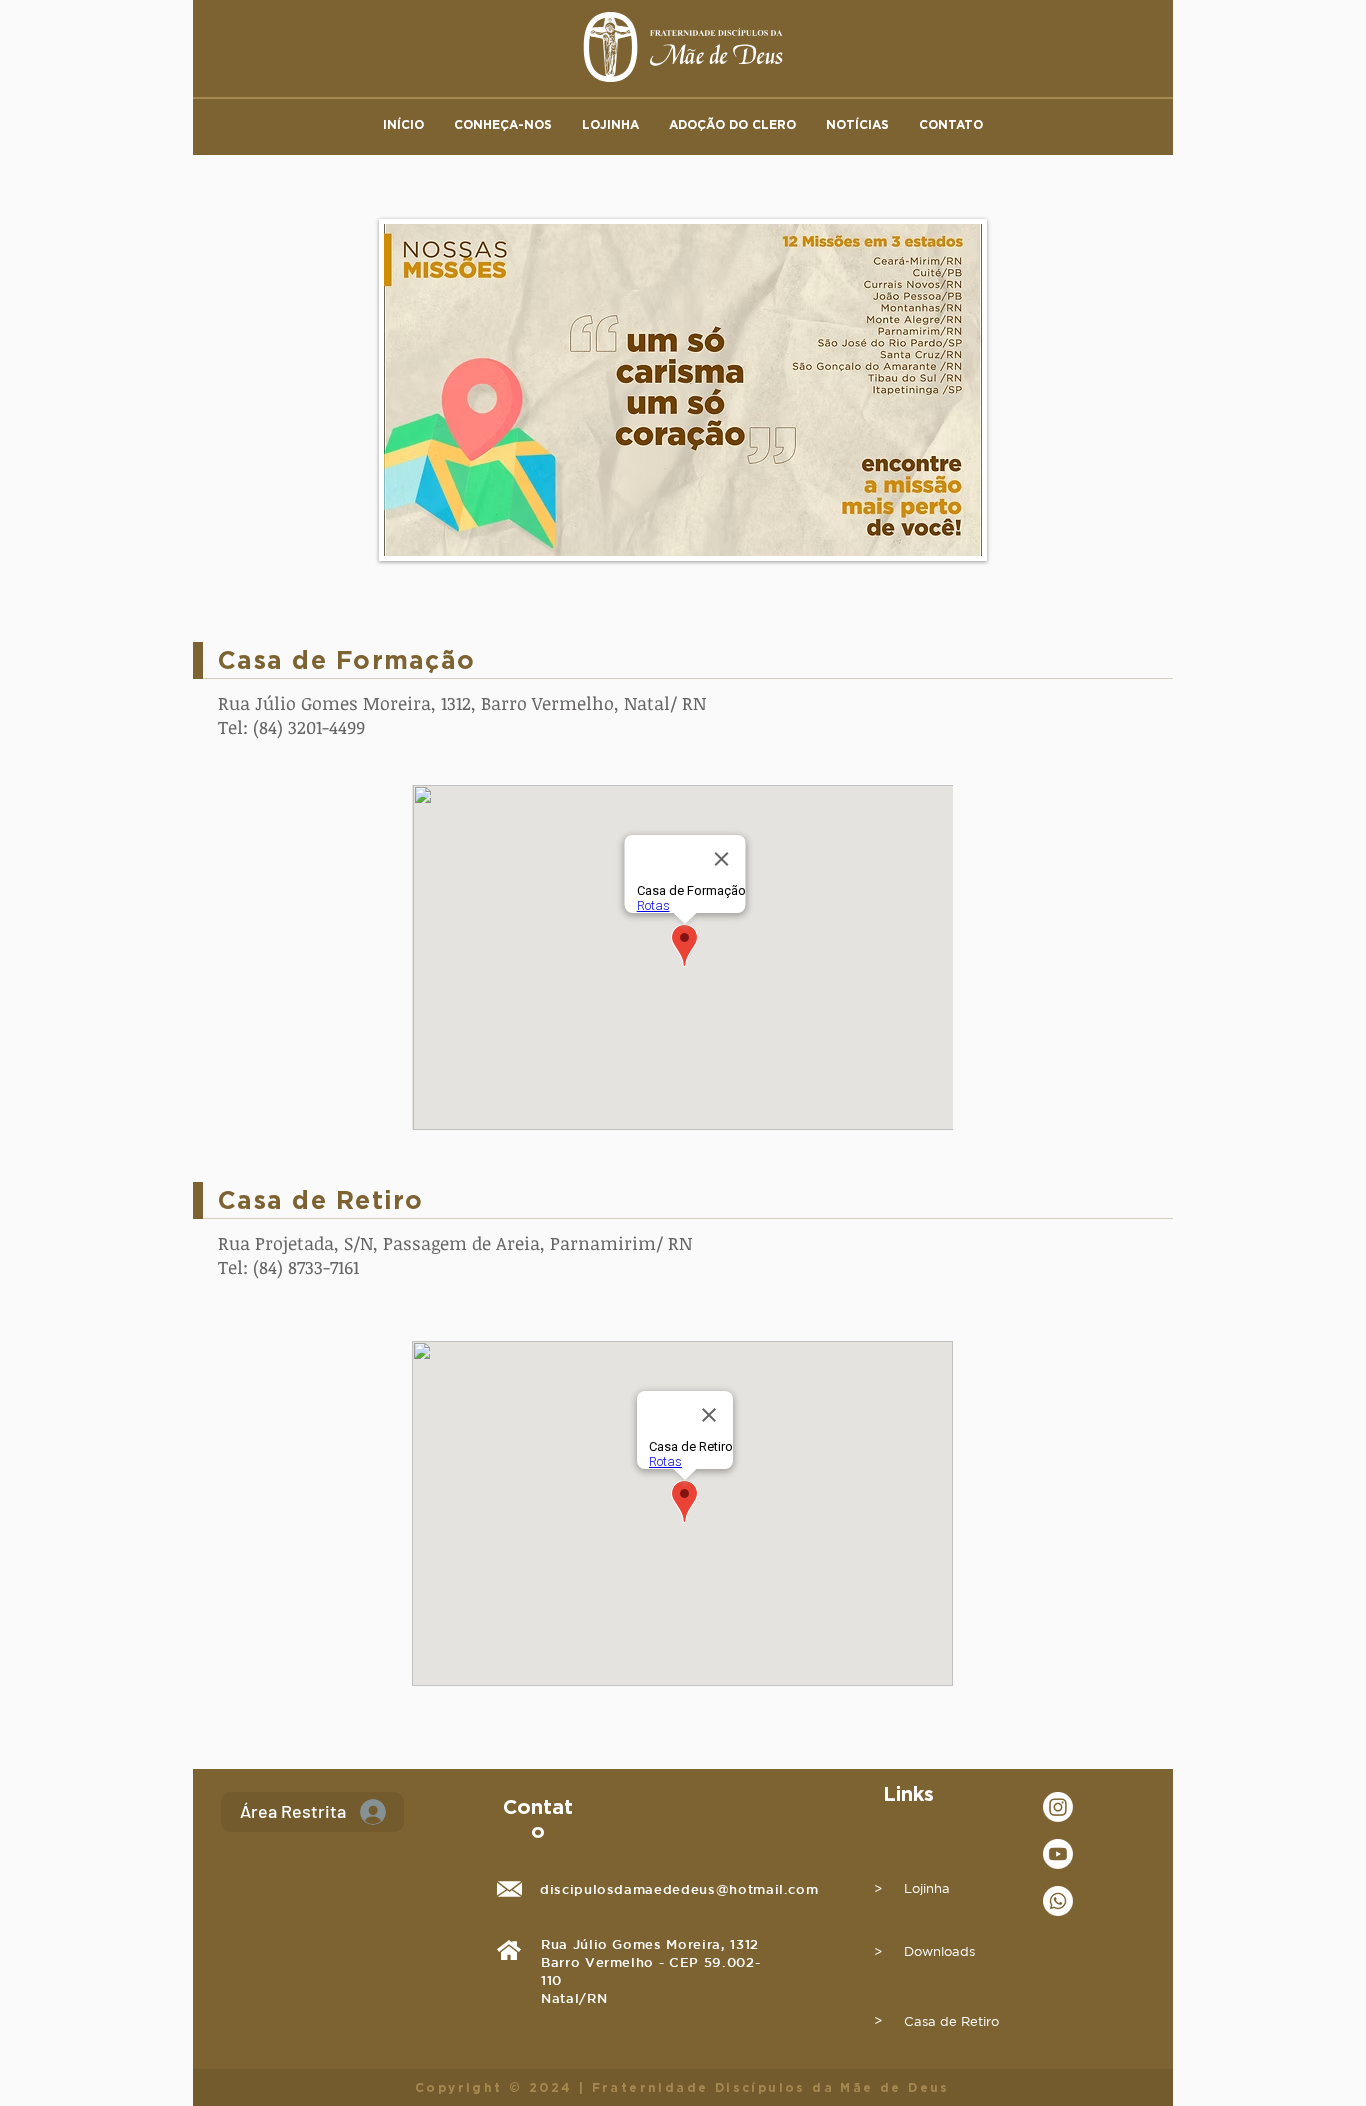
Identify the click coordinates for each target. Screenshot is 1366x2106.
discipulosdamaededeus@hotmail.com (679, 1889)
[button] (503, 125)
